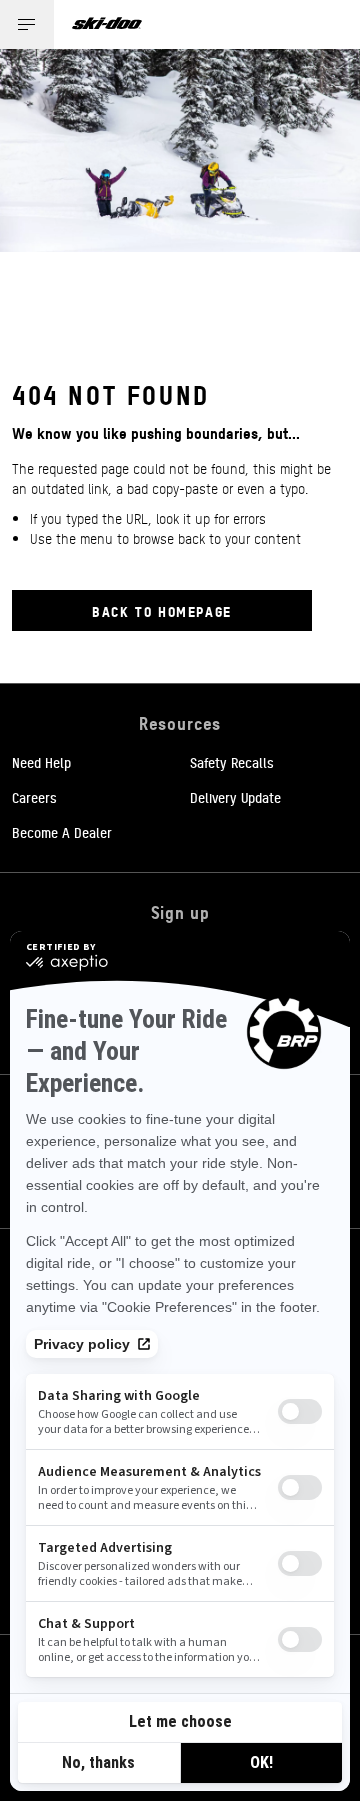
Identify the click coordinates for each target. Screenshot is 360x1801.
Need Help (41, 762)
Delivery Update (235, 797)
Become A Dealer (62, 832)
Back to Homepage (162, 610)
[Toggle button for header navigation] (27, 24)
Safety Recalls (232, 762)
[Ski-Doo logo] (107, 24)
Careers (34, 797)
